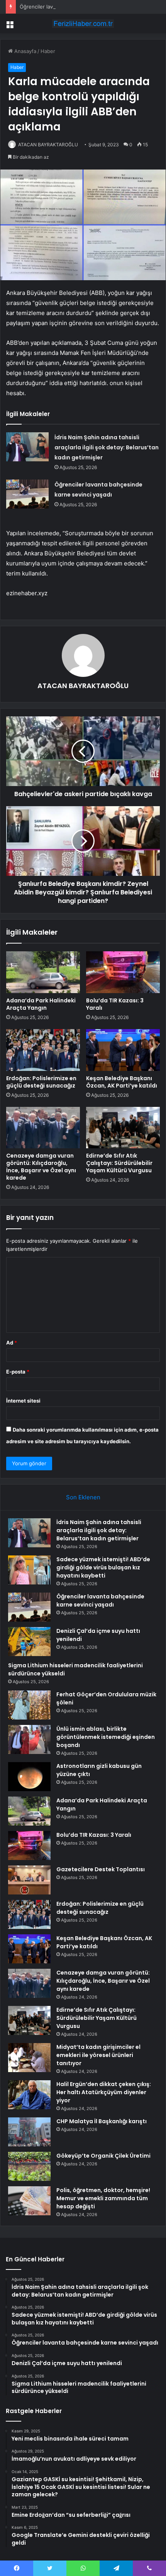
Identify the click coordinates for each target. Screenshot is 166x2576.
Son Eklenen (83, 1497)
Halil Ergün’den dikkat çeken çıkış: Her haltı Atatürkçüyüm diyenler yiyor (104, 2092)
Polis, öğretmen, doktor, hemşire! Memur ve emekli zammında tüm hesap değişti (103, 2198)
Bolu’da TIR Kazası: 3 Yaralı (115, 1004)
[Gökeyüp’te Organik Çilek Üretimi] (29, 2166)
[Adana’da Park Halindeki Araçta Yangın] (43, 972)
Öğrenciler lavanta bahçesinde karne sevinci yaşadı (81, 7)
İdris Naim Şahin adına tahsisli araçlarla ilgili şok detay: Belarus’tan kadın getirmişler (107, 447)
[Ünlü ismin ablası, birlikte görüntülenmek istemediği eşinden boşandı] (29, 1739)
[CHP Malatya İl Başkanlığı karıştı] (29, 2132)
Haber (48, 51)
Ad (12, 1343)
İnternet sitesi (23, 1401)
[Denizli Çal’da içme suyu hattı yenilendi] (29, 1642)
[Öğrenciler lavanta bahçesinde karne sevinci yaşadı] (27, 494)
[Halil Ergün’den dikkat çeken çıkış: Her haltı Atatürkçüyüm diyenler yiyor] (29, 2095)
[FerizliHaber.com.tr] (83, 24)
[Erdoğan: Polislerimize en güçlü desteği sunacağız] (43, 1050)
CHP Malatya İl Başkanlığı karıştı (102, 2121)
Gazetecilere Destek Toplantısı (101, 1869)
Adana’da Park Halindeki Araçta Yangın (41, 1004)
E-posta (18, 1372)
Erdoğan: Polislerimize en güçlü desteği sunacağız (41, 1082)
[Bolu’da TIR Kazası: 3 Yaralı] (123, 972)
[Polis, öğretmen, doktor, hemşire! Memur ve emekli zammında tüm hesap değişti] (29, 2201)
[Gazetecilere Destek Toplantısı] (29, 1880)
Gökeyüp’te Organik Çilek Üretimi (103, 2156)
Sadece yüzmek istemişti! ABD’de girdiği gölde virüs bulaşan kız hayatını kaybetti (103, 1567)
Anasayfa (25, 51)
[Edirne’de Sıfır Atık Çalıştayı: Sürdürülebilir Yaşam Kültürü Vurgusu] (123, 1128)
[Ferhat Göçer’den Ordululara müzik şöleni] (29, 1705)
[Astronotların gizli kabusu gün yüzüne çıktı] (29, 1777)
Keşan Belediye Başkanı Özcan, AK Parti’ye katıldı (122, 1082)
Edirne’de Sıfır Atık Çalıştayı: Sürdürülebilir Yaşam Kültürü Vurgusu (119, 1163)
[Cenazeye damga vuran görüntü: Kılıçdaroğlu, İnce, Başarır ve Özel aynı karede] (43, 1128)
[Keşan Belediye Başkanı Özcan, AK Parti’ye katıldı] (123, 1050)
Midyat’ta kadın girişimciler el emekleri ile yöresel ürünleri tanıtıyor (98, 2055)
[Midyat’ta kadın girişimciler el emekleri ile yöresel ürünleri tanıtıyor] (29, 2058)
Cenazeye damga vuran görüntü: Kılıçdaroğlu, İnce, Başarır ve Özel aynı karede (41, 1167)
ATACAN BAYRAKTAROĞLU (48, 145)
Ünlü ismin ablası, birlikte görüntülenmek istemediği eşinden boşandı (106, 1737)
